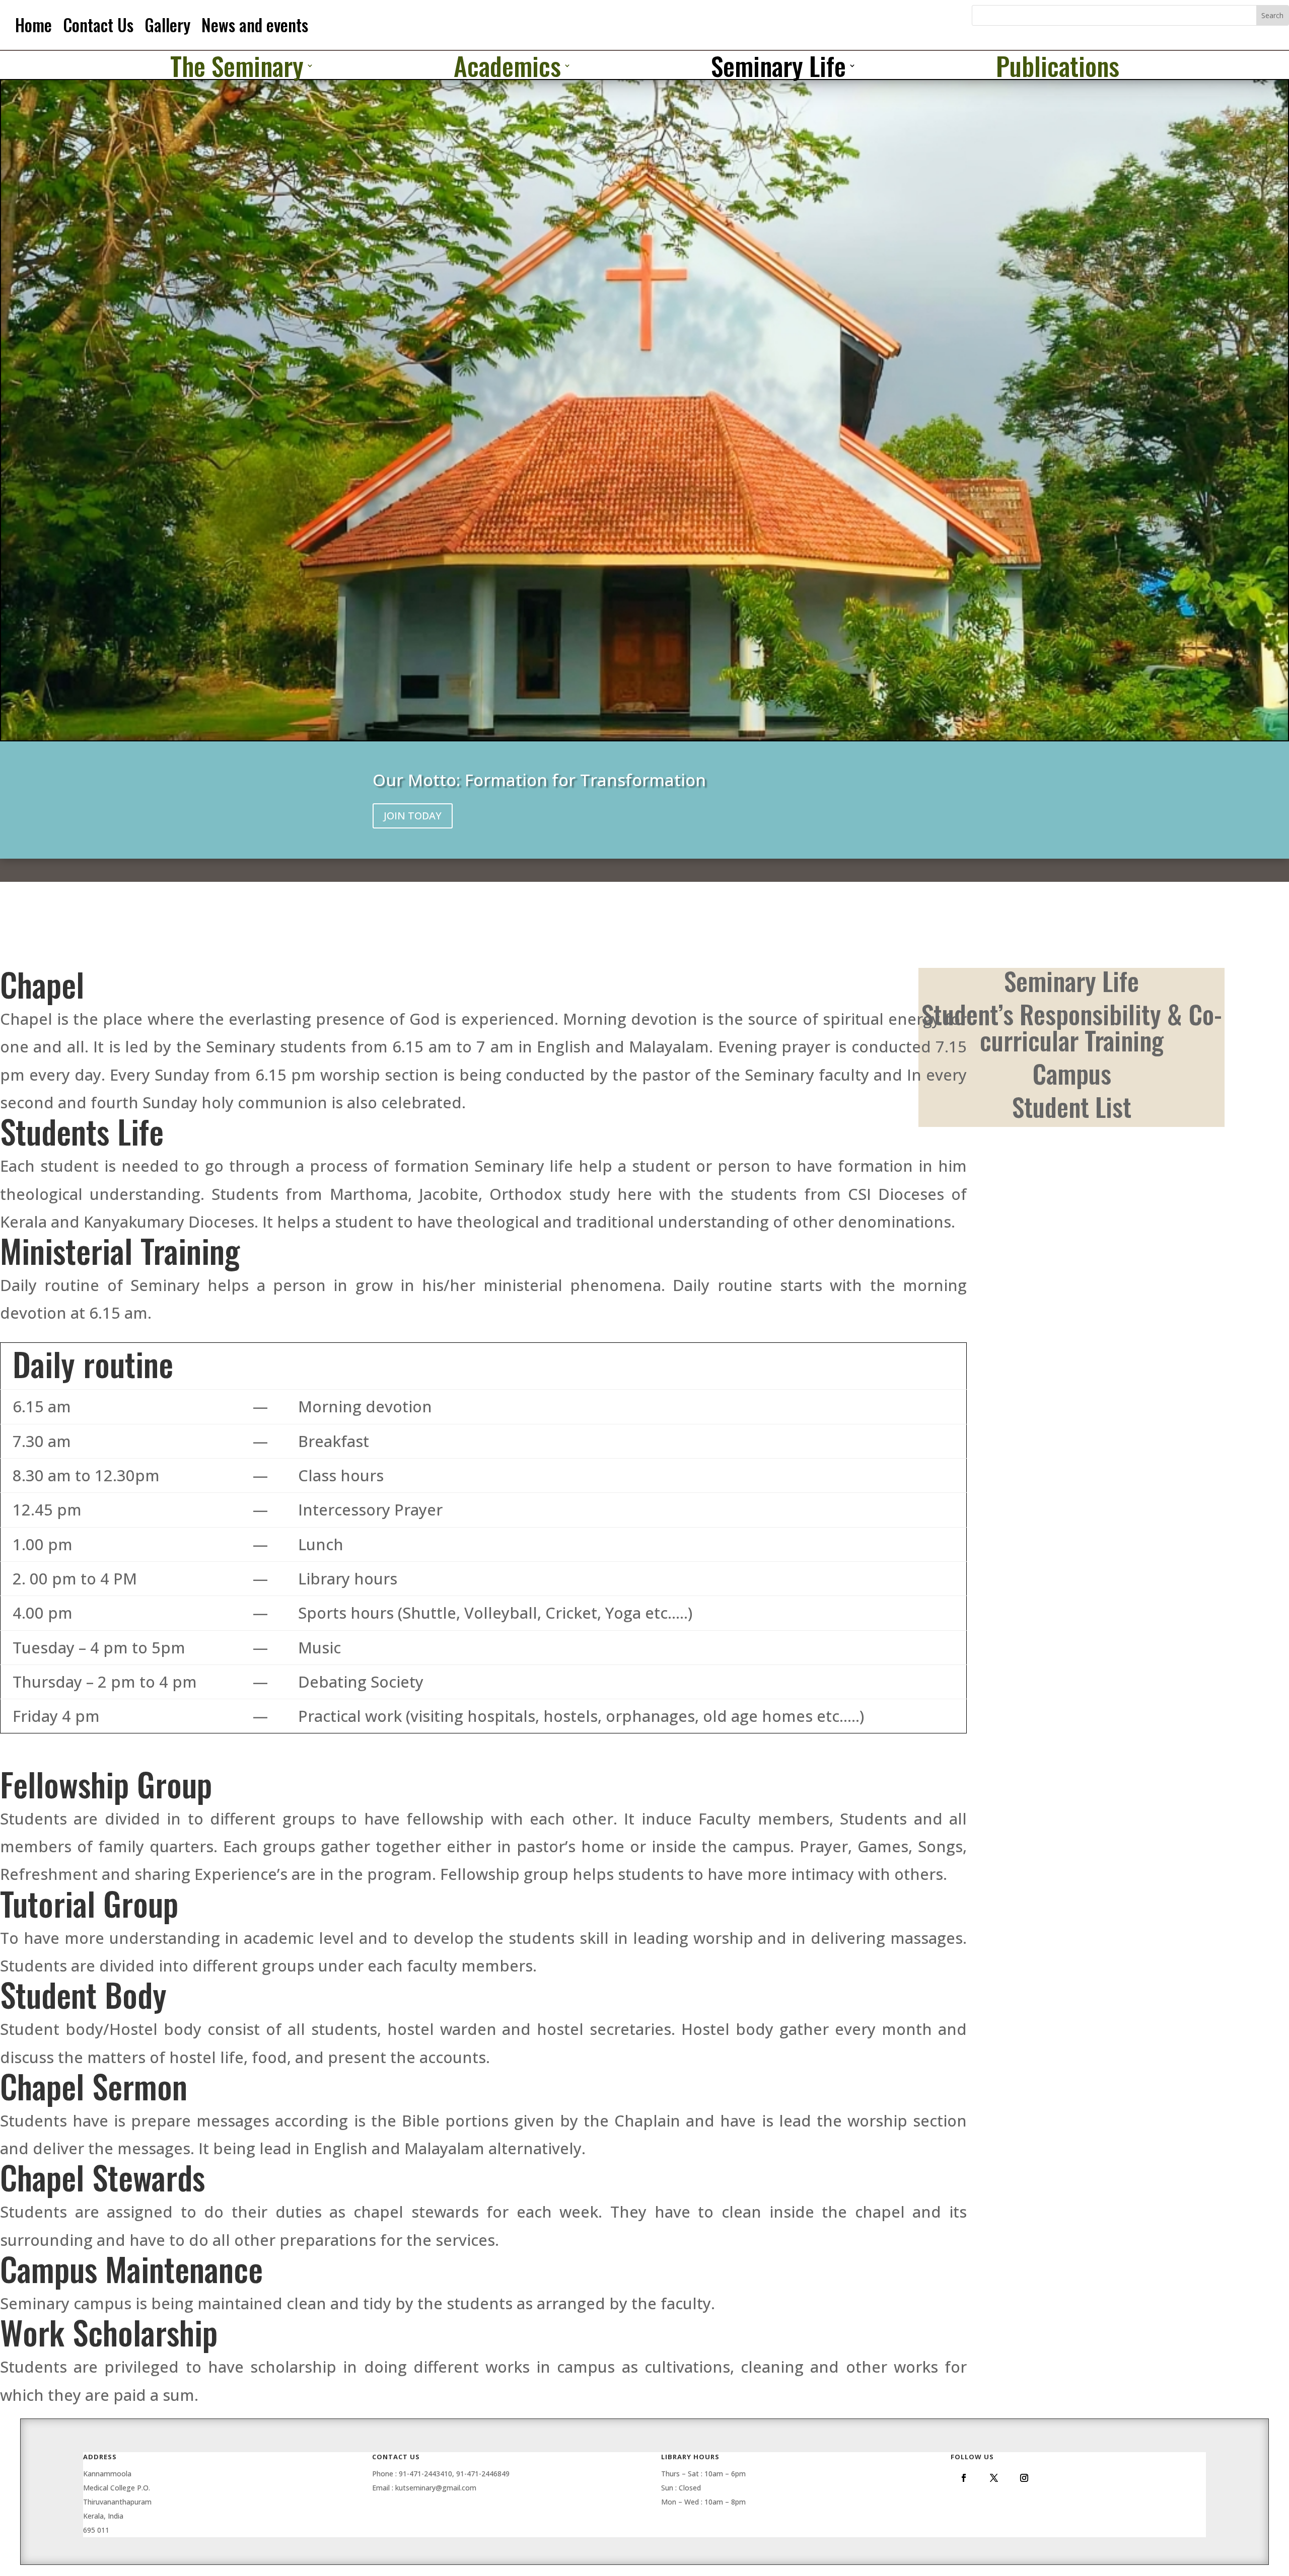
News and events (255, 25)
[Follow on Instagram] (1024, 2478)
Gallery (167, 25)
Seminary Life (778, 67)
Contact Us (98, 25)
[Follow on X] (994, 2478)
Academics (507, 67)
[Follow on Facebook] (964, 2478)
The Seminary (237, 67)
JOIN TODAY (413, 816)
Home (33, 25)
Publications (1058, 67)
